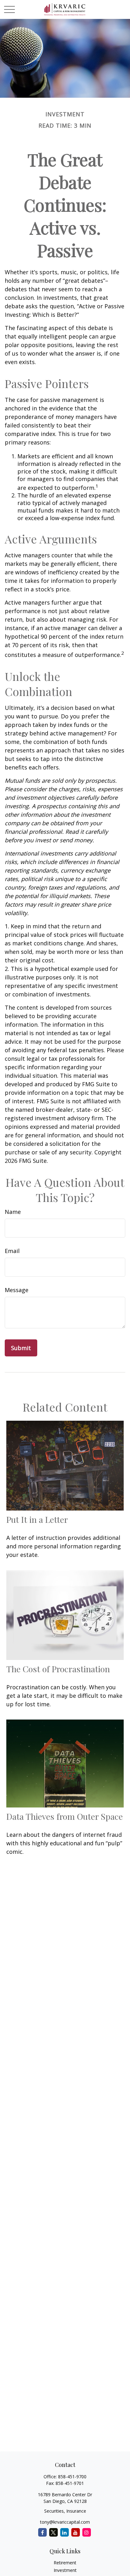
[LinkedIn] (65, 2532)
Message (17, 1290)
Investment (65, 2570)
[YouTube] (76, 2532)
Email (12, 1251)
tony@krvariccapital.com (65, 2522)
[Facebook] (42, 2532)
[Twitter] (53, 2532)
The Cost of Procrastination (58, 1669)
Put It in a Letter (37, 1519)
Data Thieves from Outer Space (65, 1816)
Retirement (65, 2563)
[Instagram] (87, 2532)
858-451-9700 (72, 2477)
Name (13, 1212)
